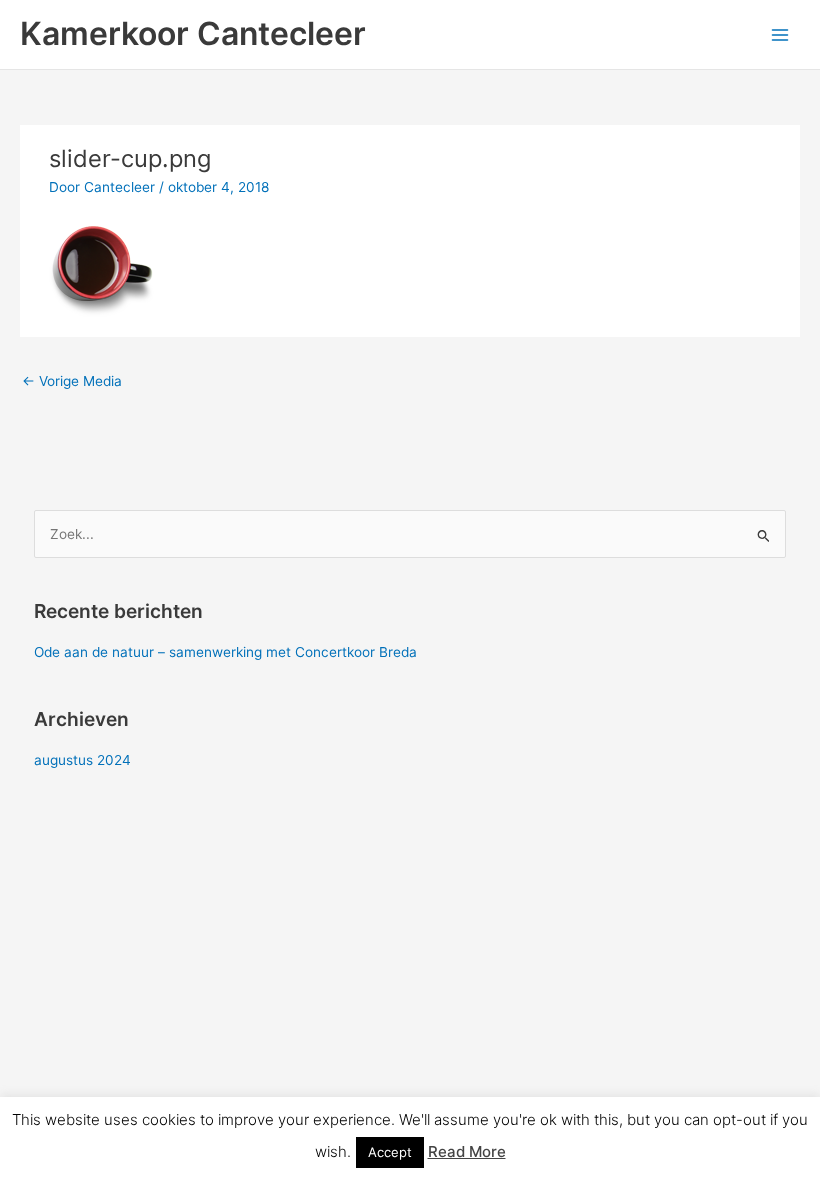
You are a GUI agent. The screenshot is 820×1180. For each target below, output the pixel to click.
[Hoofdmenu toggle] (780, 34)
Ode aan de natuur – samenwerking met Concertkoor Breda (225, 652)
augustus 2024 (82, 760)
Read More (467, 1151)
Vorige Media (72, 381)
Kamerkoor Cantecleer (193, 33)
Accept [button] (390, 1152)
